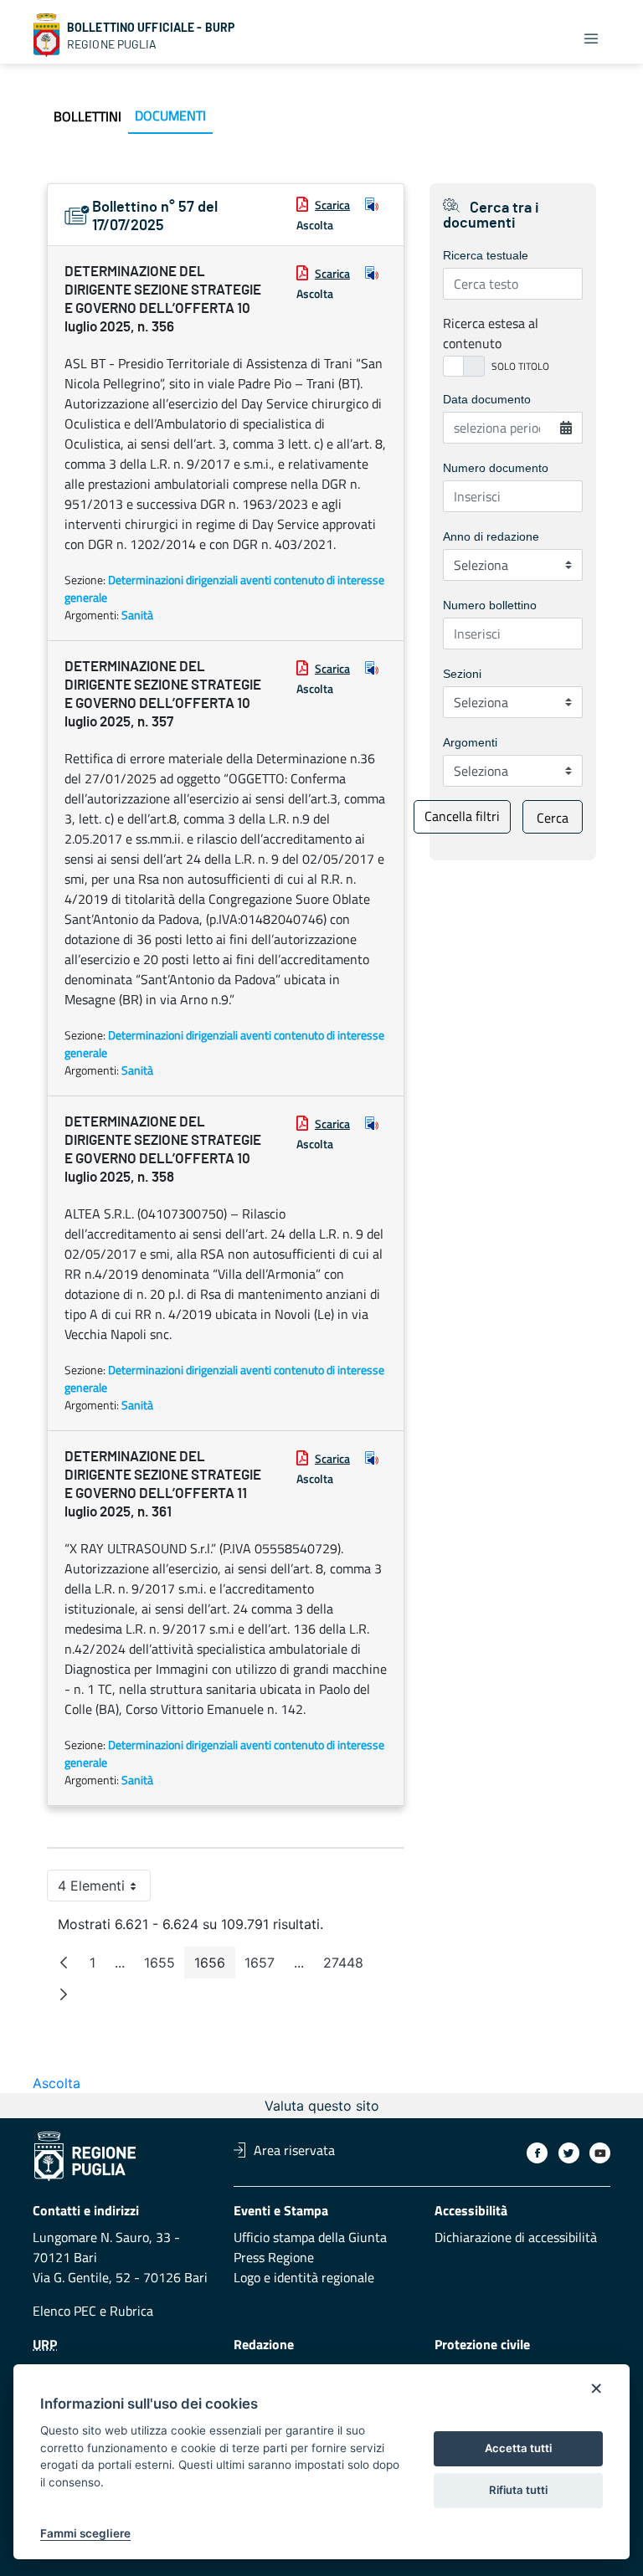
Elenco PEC (64, 2311)
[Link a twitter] (569, 2153)
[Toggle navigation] (591, 38)
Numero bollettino (490, 605)
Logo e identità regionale (304, 2277)
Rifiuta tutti (518, 2490)
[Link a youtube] (600, 2153)
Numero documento (496, 468)
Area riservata (294, 2150)
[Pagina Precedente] (64, 1963)
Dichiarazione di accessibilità (516, 2237)
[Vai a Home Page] (47, 35)
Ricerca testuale (486, 255)
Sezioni (462, 674)
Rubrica (131, 2311)
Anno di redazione (491, 536)
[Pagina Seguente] (64, 1994)
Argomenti (470, 742)
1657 (265, 1966)
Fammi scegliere (85, 2533)
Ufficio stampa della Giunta (310, 2237)
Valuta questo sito (322, 2106)
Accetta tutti (518, 2448)
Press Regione (274, 2257)
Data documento (487, 399)
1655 (165, 1966)
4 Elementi (104, 1889)
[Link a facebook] (537, 2153)
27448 (348, 1966)
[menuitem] (87, 116)
